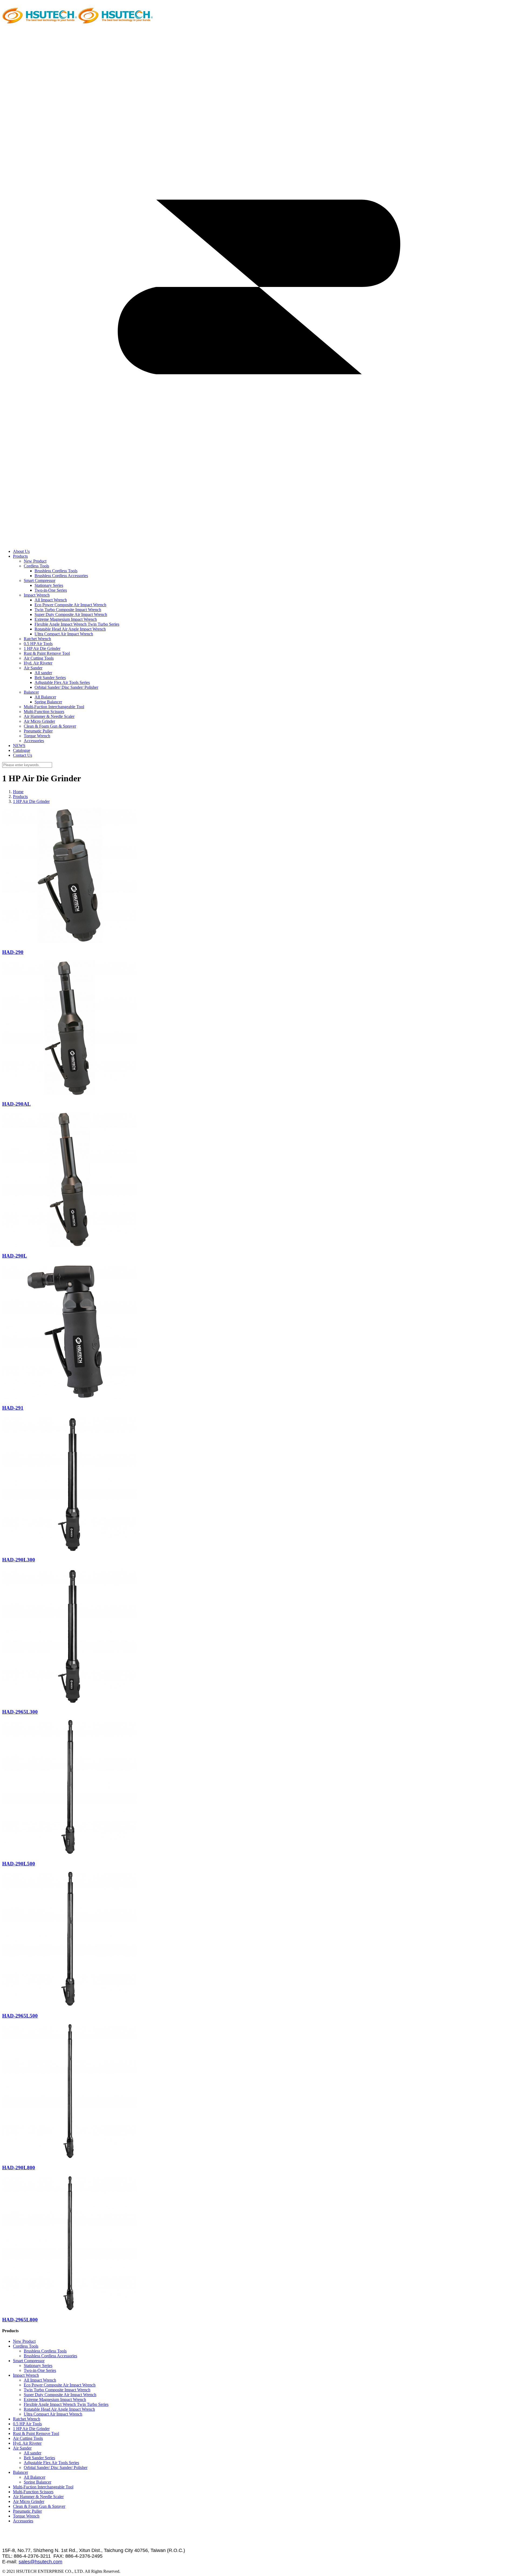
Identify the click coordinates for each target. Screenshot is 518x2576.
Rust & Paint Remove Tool (47, 653)
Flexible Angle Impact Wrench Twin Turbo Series (77, 624)
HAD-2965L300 (20, 1712)
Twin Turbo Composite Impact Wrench (68, 610)
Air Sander (33, 668)
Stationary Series (49, 585)
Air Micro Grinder (39, 721)
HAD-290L (15, 1256)
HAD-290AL (16, 1104)
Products (20, 797)
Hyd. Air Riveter (38, 663)
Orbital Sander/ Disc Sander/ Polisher (66, 687)
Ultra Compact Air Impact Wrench (64, 634)
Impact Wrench (37, 595)
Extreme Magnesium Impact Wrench (66, 619)
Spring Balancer (48, 702)
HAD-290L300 (19, 1560)
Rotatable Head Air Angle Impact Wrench (70, 629)
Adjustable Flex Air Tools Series (62, 682)
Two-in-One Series (51, 590)
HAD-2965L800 (20, 2320)
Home (18, 792)
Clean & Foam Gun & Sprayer (50, 726)
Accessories (34, 741)
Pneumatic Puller (38, 731)
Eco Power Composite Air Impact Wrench (70, 605)
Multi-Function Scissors (44, 712)
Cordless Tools (36, 566)
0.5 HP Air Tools (38, 644)
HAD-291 (13, 1408)
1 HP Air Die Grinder (42, 648)
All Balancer (45, 697)
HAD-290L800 (19, 2168)
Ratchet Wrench (37, 639)
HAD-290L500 (19, 1864)
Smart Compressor (40, 580)
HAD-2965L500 (20, 2016)
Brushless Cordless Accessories (61, 576)
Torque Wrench (37, 736)
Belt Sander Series (50, 678)
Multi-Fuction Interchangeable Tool (54, 707)
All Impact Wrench (51, 600)
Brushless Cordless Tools (56, 571)
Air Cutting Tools (39, 658)
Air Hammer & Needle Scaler (49, 716)
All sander (43, 673)
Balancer (31, 692)
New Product (35, 561)
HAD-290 (13, 952)
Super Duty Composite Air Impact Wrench (71, 614)
